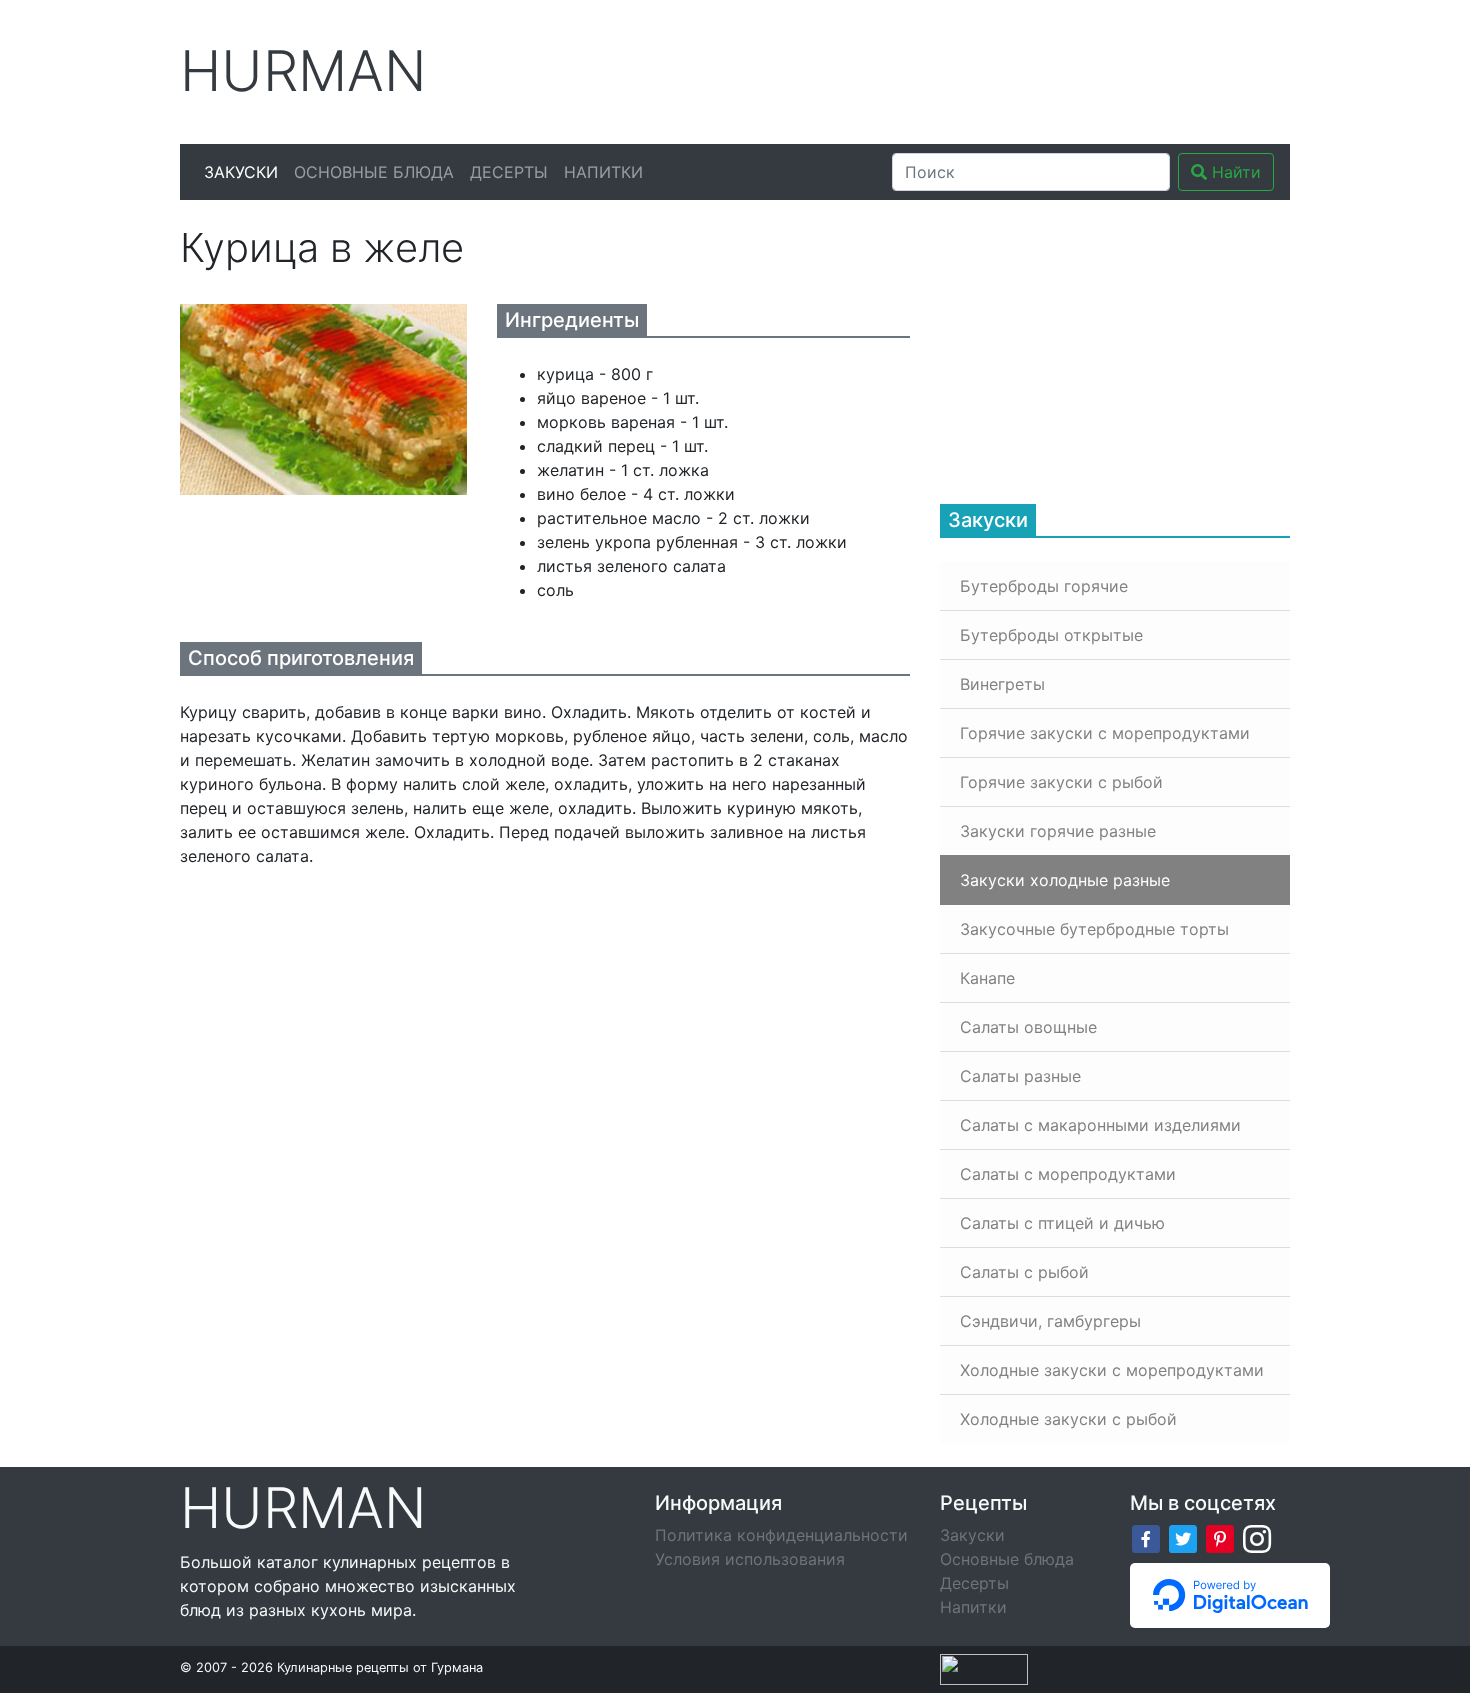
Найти (1234, 172)
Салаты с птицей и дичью (1062, 1223)
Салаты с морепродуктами (1068, 1174)
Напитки (603, 172)
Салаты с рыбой (1024, 1272)
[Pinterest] (1220, 1537)
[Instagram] (1257, 1537)
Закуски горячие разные (1058, 831)
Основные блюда (374, 172)
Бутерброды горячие (1044, 586)
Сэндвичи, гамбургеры (1050, 1321)
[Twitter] (1183, 1537)
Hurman (303, 71)
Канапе (987, 978)
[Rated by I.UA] (984, 1668)
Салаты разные (1020, 1076)
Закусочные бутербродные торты (1094, 929)
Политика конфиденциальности (781, 1535)
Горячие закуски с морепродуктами (1105, 733)
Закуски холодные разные (1065, 880)
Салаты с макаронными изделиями (1100, 1125)
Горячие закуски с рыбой (1061, 782)
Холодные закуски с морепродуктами (1112, 1370)
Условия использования (750, 1559)
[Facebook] (1146, 1537)
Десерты (509, 172)
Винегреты (1002, 684)
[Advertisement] (924, 69)
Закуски (241, 172)
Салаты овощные (1028, 1027)
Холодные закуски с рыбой (1068, 1419)
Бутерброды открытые (1051, 635)
